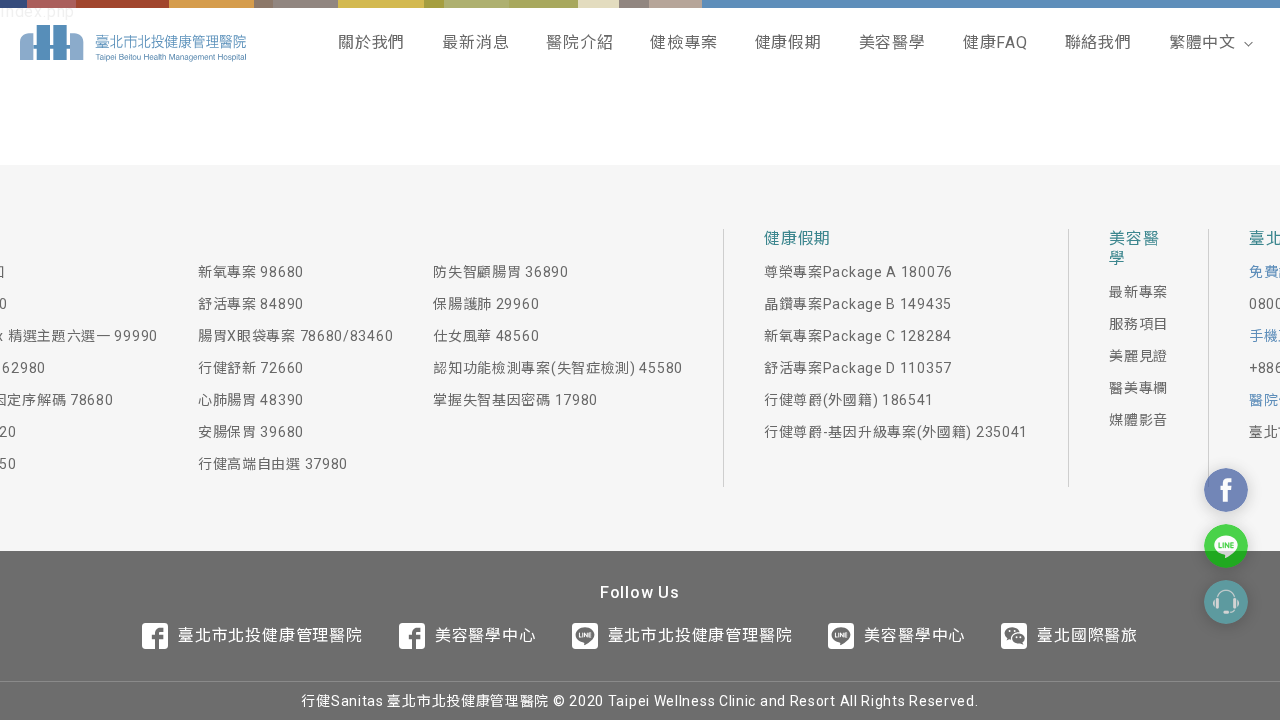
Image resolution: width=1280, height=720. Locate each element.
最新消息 (475, 42)
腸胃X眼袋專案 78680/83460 (295, 336)
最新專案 (1138, 292)
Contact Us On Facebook (1226, 490)
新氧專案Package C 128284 (858, 336)
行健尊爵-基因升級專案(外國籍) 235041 (896, 432)
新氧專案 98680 (251, 272)
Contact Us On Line (1226, 546)
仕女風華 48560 (486, 336)
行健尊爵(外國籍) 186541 (849, 400)
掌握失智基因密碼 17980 (515, 400)
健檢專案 (683, 42)
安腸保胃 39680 (251, 432)
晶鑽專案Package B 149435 (858, 304)
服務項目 (1138, 324)
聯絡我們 (1098, 42)
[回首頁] (133, 43)
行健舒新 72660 (251, 368)
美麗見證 (1138, 356)
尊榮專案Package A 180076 (858, 272)
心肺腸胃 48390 (251, 400)
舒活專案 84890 (251, 304)
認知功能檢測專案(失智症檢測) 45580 (558, 368)
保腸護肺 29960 (486, 304)
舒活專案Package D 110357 (858, 368)
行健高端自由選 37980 (273, 464)
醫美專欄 (1138, 388)
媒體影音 (1138, 420)
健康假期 (788, 42)
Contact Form (1226, 602)
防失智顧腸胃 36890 (500, 272)
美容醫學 (892, 42)
